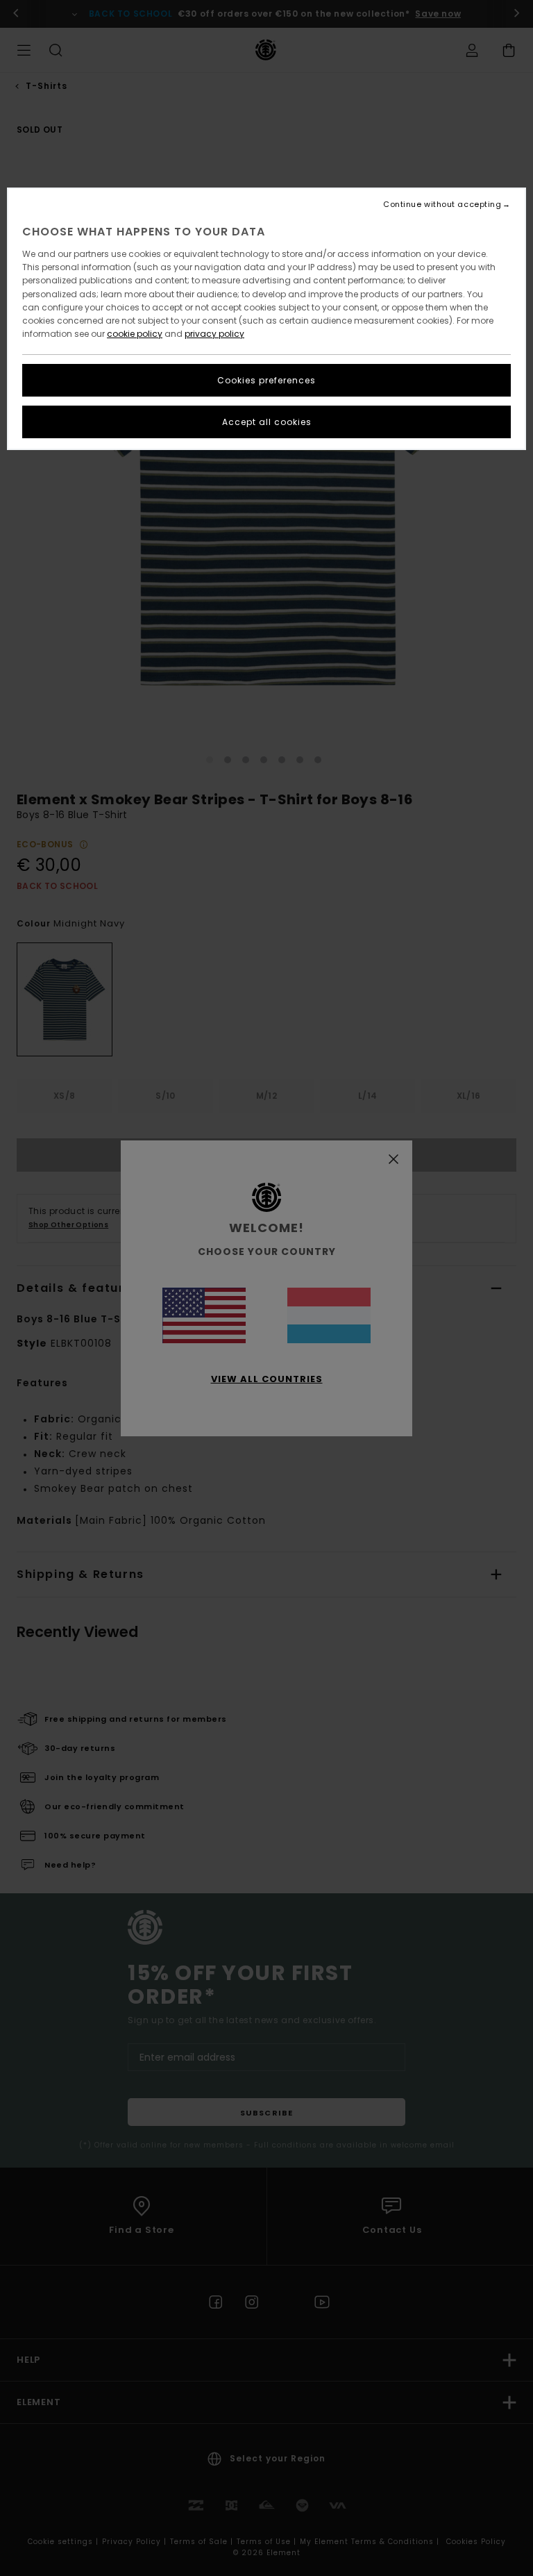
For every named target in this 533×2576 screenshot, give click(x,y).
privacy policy (214, 334)
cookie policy (135, 334)
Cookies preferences (266, 380)
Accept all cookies (267, 422)
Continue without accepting (442, 205)
